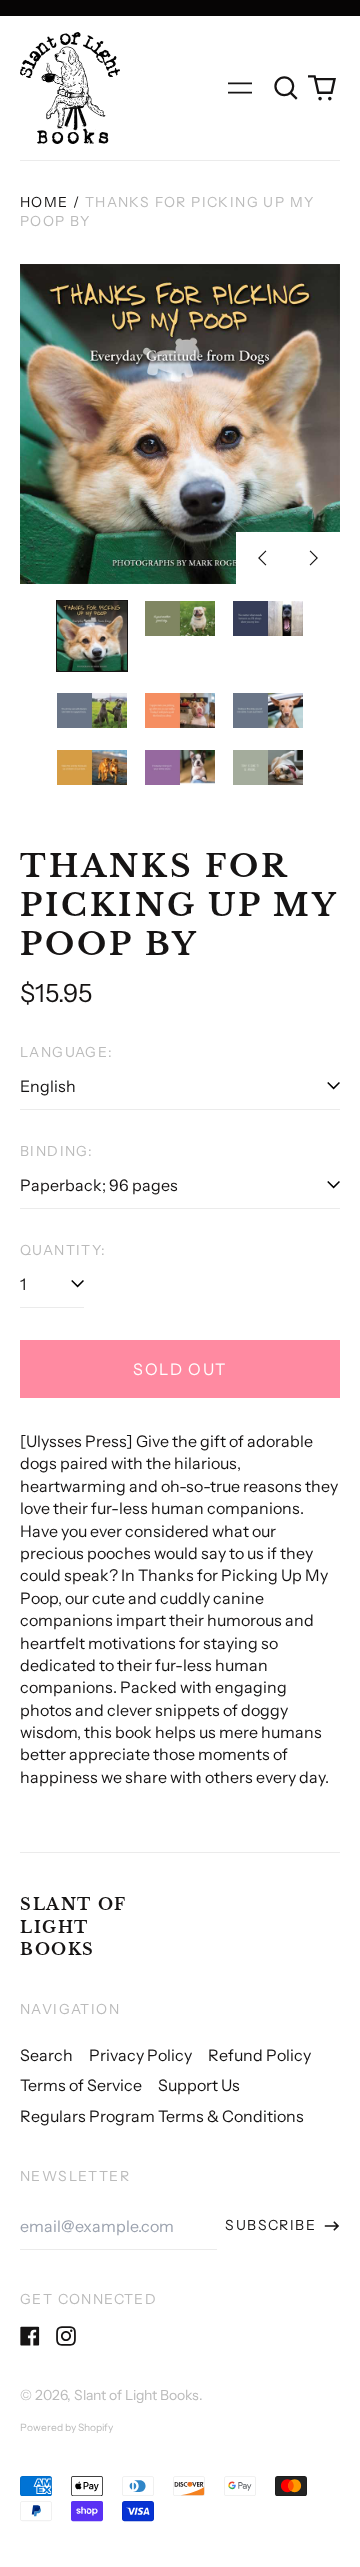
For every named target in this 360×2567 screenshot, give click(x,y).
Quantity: (63, 1250)
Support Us (199, 2085)
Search (46, 2055)
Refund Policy (259, 2055)
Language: (67, 1052)
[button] (286, 88)
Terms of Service (81, 2085)
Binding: (56, 1151)
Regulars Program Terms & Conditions (162, 2116)
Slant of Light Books (73, 1926)
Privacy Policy (140, 2055)
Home (44, 202)
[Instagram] (66, 2336)
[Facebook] (30, 2336)
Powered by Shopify (66, 2427)
